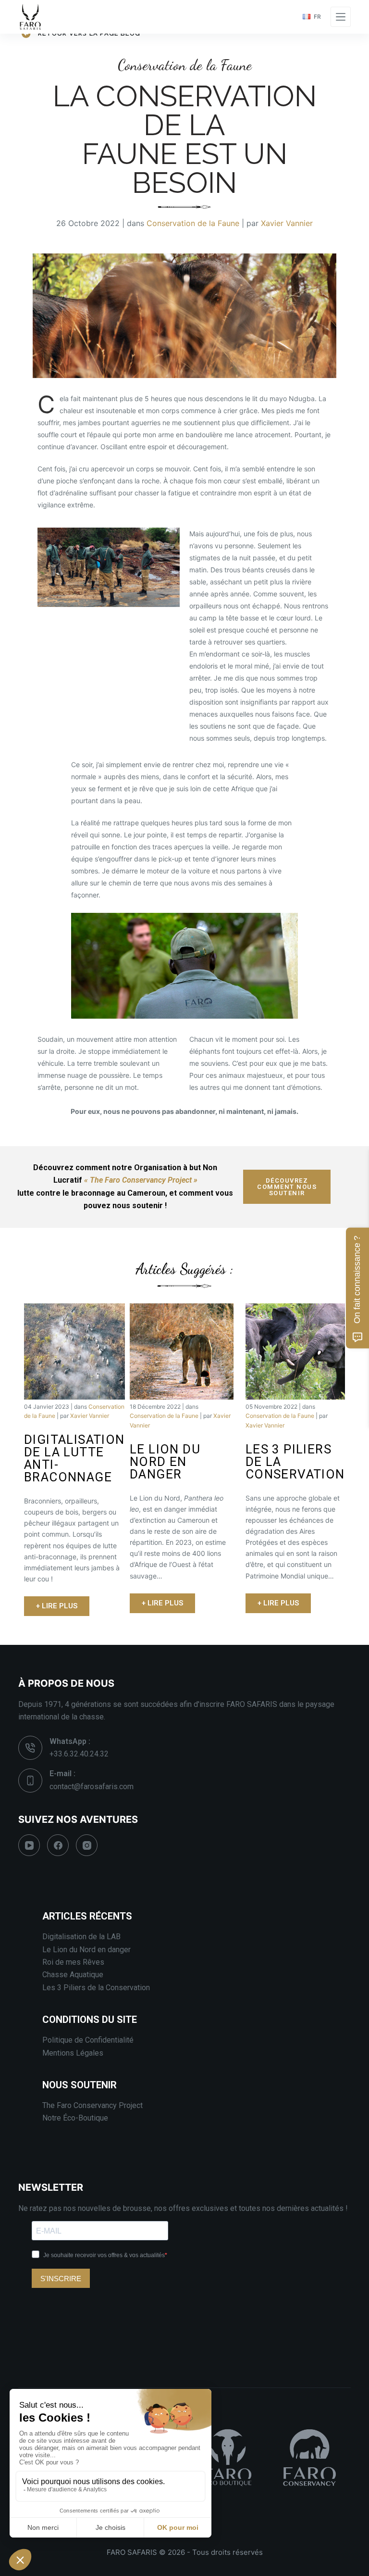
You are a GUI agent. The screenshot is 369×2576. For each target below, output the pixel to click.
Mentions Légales (73, 2053)
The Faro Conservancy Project (92, 2105)
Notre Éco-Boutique (75, 2118)
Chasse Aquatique (73, 1975)
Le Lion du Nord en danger (86, 1950)
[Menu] (341, 17)
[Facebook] (58, 1845)
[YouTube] (29, 1845)
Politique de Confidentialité (88, 2040)
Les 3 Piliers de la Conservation (96, 1988)
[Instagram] (87, 1845)
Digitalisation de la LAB (81, 1937)
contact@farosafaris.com (92, 1787)
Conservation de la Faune (193, 223)
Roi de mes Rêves (73, 1962)
